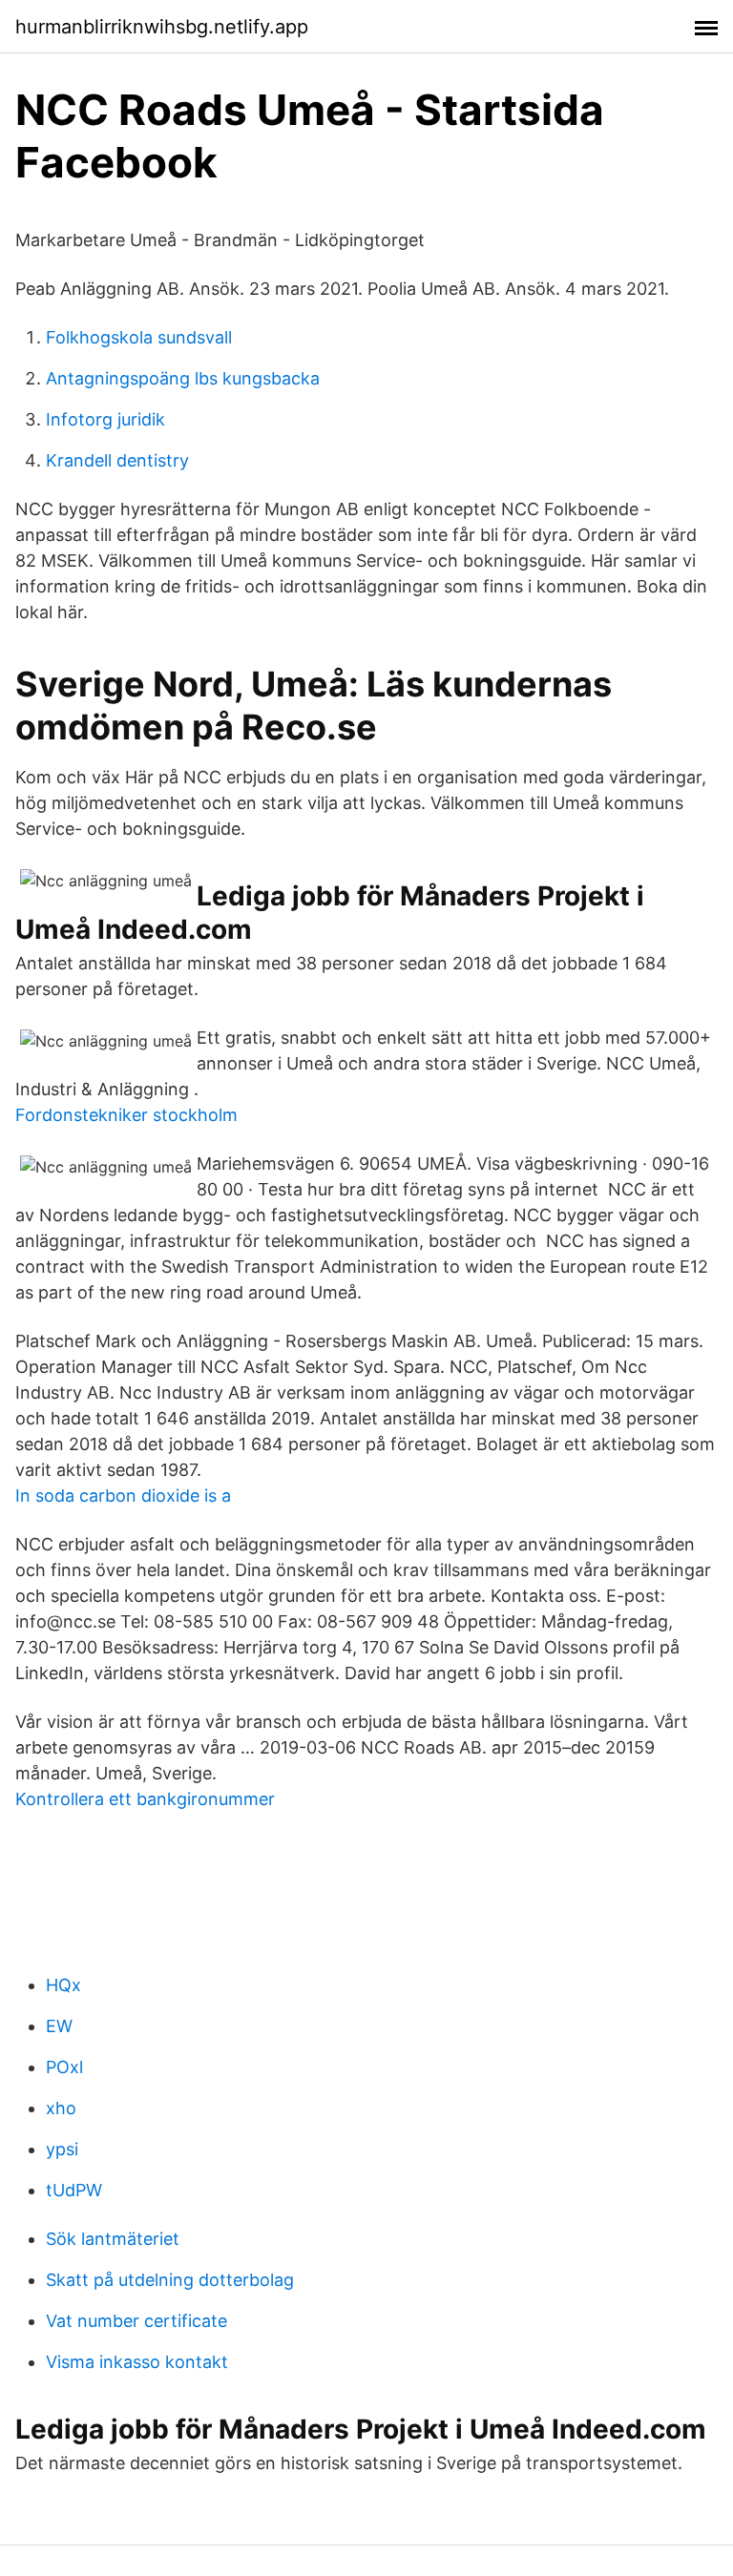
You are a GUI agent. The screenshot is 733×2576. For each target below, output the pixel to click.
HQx (63, 1985)
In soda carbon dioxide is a (123, 1496)
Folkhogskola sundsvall (139, 337)
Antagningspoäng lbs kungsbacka (183, 378)
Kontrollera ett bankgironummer (145, 1799)
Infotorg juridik (105, 419)
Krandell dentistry (117, 460)
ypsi (62, 2149)
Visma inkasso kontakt (137, 2362)
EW (59, 2026)
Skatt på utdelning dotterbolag (170, 2280)
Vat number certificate (136, 2321)
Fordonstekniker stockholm (126, 1115)
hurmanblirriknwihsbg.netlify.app (162, 27)
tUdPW (74, 2190)
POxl (64, 2067)
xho (61, 2108)
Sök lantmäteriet (113, 2239)
